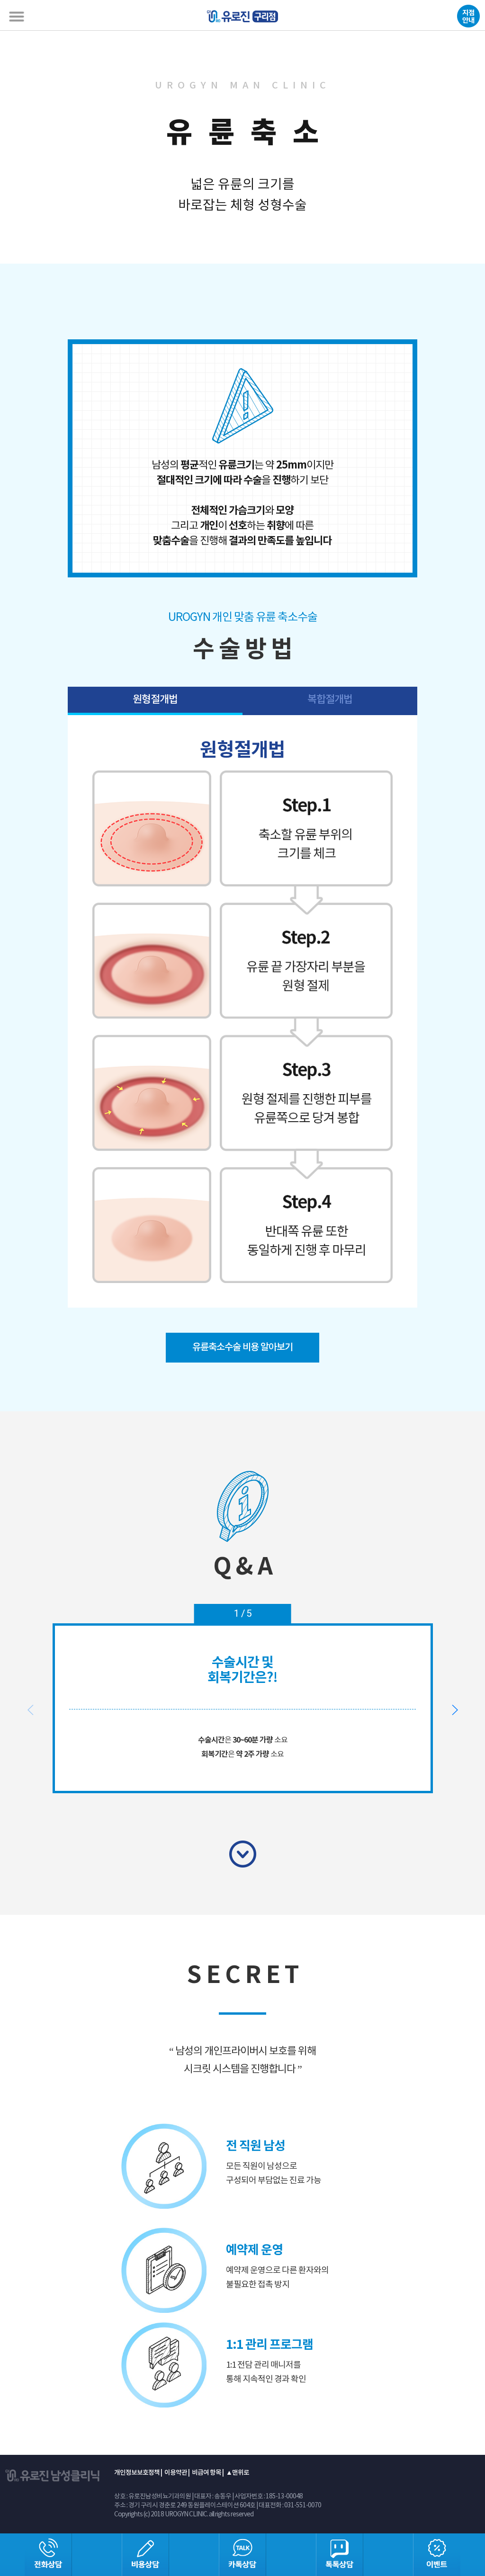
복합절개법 (330, 699)
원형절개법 (155, 699)
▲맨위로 (238, 2473)
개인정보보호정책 (137, 2473)
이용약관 (176, 2473)
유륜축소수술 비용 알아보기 (242, 1347)
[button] (454, 1710)
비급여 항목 (207, 2473)
